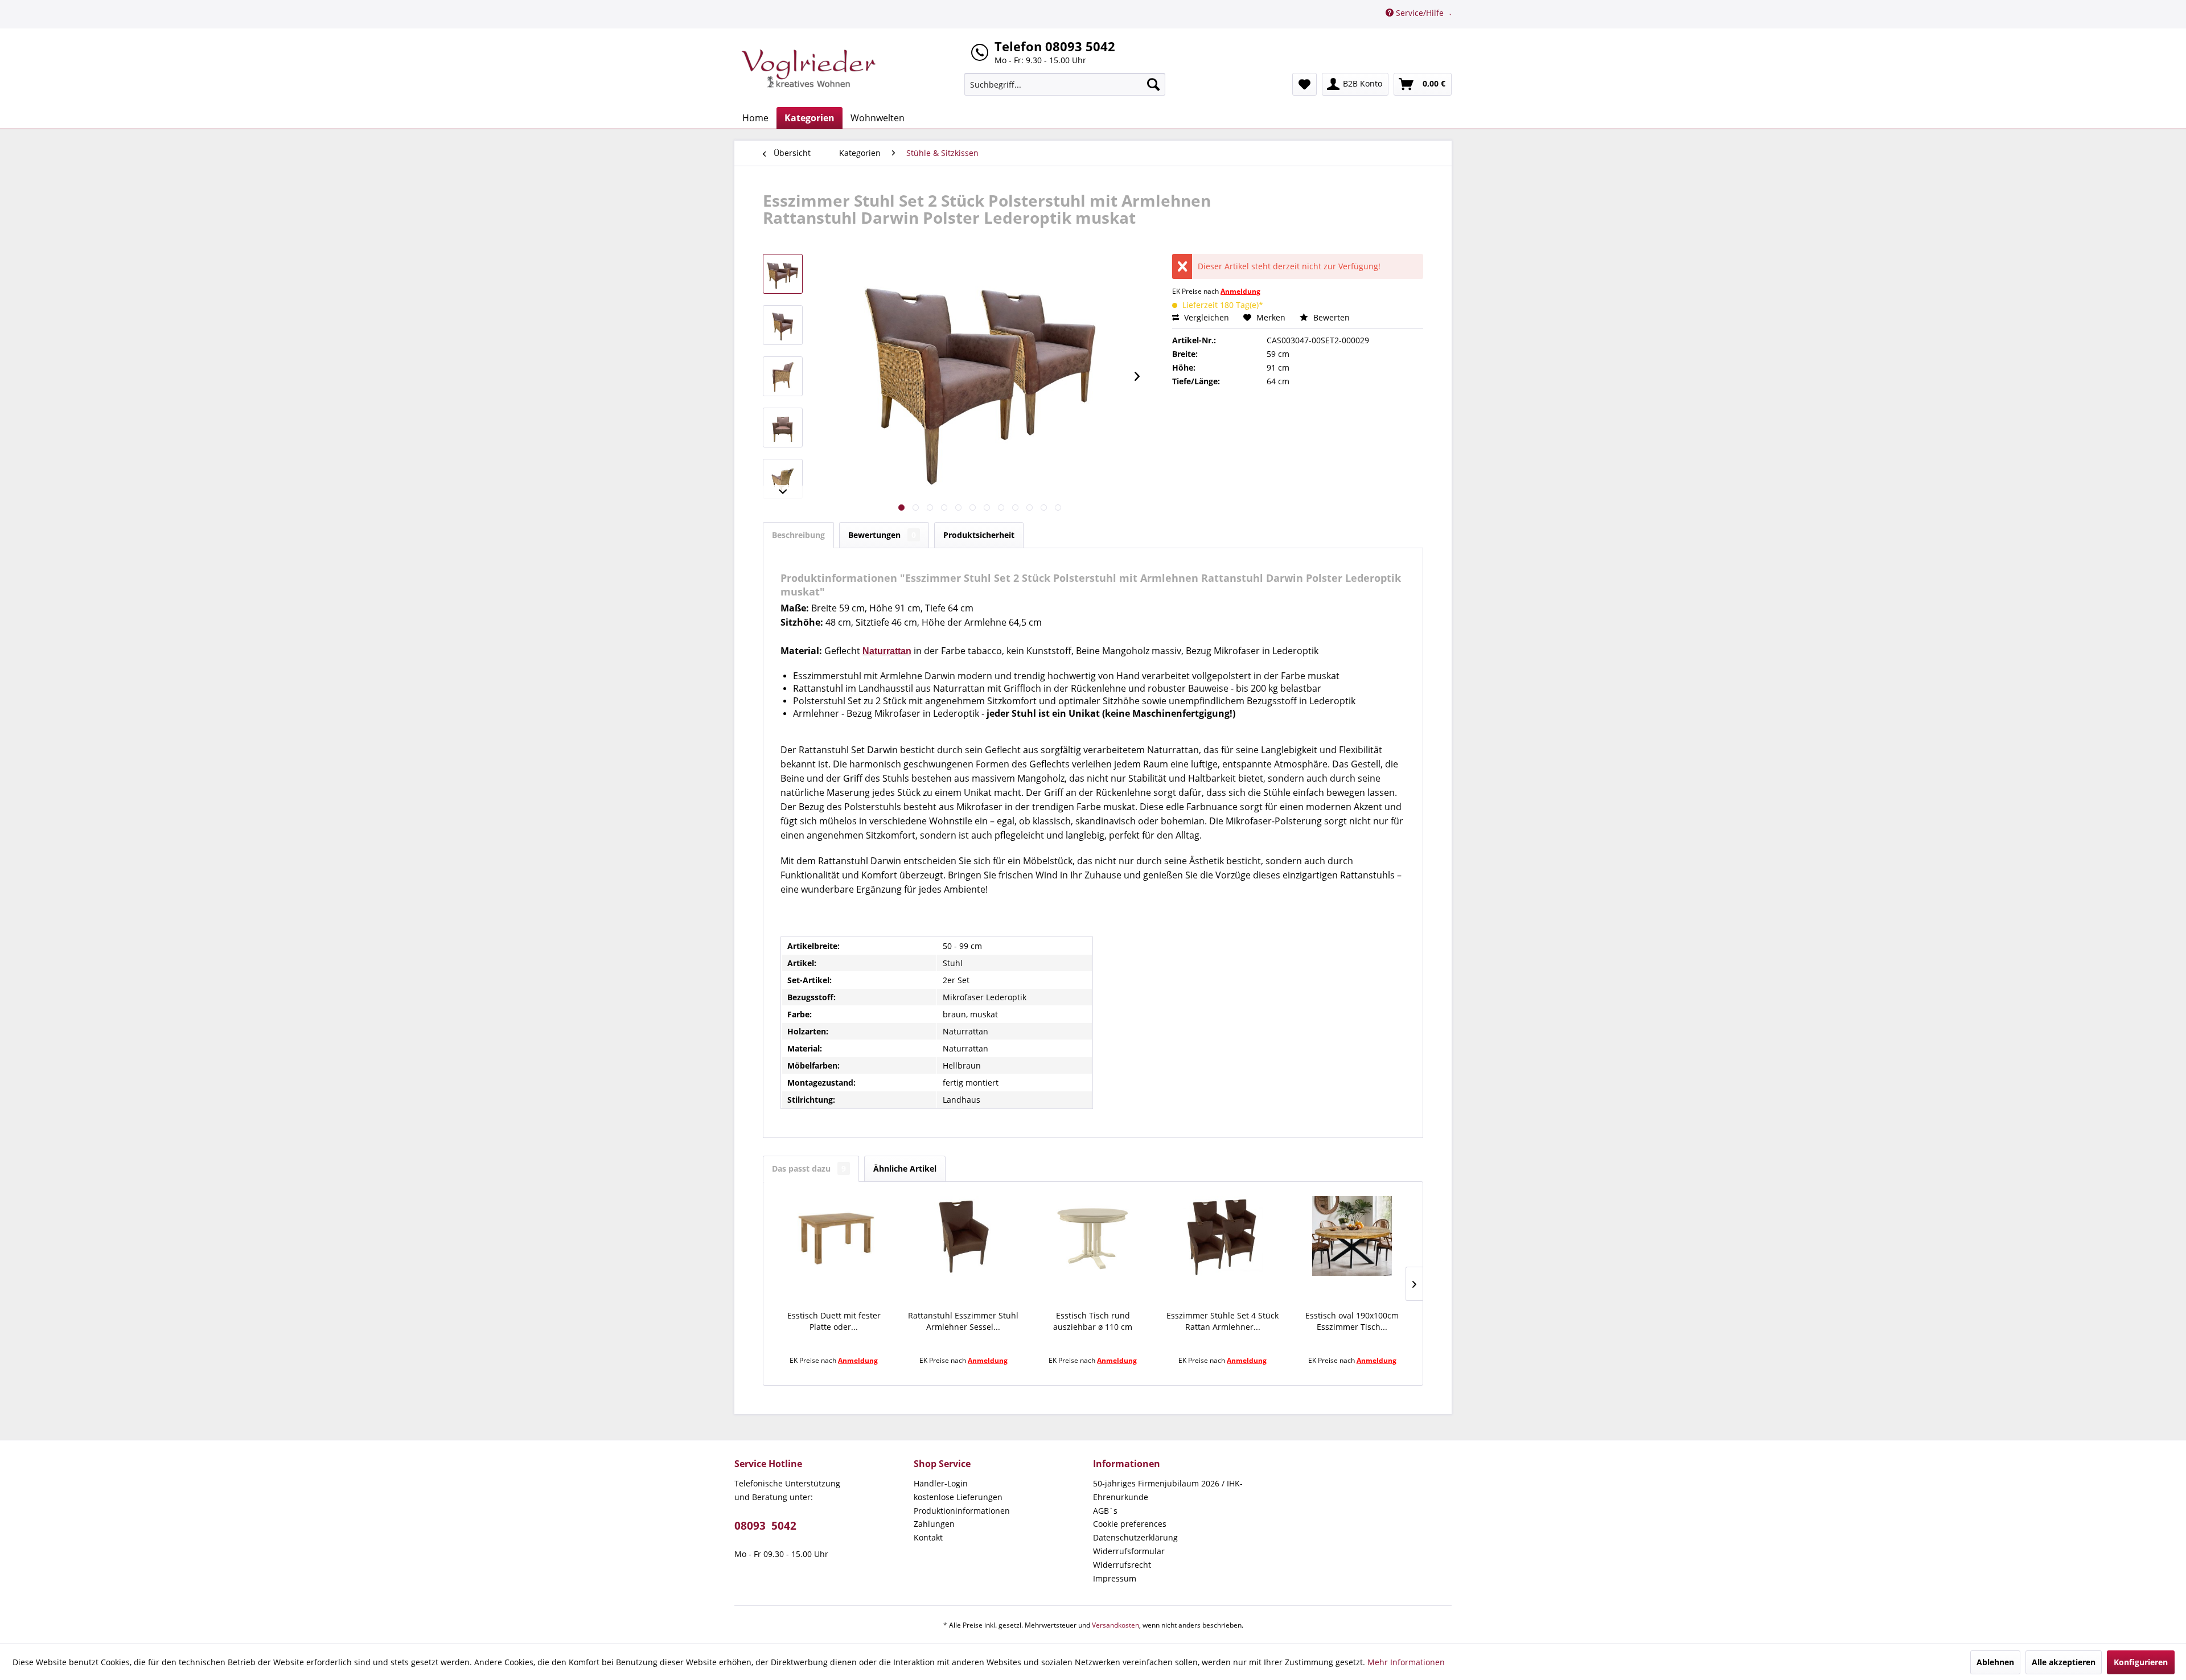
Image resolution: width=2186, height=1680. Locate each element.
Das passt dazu (809, 1168)
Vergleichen (1205, 317)
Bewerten (1330, 317)
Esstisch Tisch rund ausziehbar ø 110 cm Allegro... (1093, 1321)
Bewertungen (882, 535)
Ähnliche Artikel (905, 1168)
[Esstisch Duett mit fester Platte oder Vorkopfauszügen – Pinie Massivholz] (834, 1236)
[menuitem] (1065, 84)
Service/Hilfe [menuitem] (1420, 13)
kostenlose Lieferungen (958, 1497)
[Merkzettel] (1304, 84)
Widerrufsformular (1129, 1551)
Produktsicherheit (979, 535)
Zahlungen (934, 1524)
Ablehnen (1995, 1662)
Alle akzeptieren (2064, 1662)
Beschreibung (798, 535)
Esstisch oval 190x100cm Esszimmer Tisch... (1352, 1321)
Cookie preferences (1130, 1524)
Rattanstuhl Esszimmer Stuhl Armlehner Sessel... (963, 1321)
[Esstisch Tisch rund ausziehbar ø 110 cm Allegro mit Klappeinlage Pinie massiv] (1093, 1236)
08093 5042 (765, 1526)
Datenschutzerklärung (1135, 1537)
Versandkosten (1115, 1625)
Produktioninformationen (962, 1511)
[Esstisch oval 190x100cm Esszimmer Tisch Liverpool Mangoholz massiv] (1352, 1236)
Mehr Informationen (1406, 1662)
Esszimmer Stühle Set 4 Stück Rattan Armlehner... (1223, 1321)
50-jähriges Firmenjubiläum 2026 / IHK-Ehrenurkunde (1168, 1490)
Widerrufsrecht (1122, 1565)
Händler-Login (941, 1483)
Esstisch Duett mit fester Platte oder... (834, 1321)
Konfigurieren (2141, 1662)
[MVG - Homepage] (809, 68)
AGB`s (1105, 1511)
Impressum (1115, 1578)
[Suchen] (1153, 84)
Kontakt (928, 1537)
